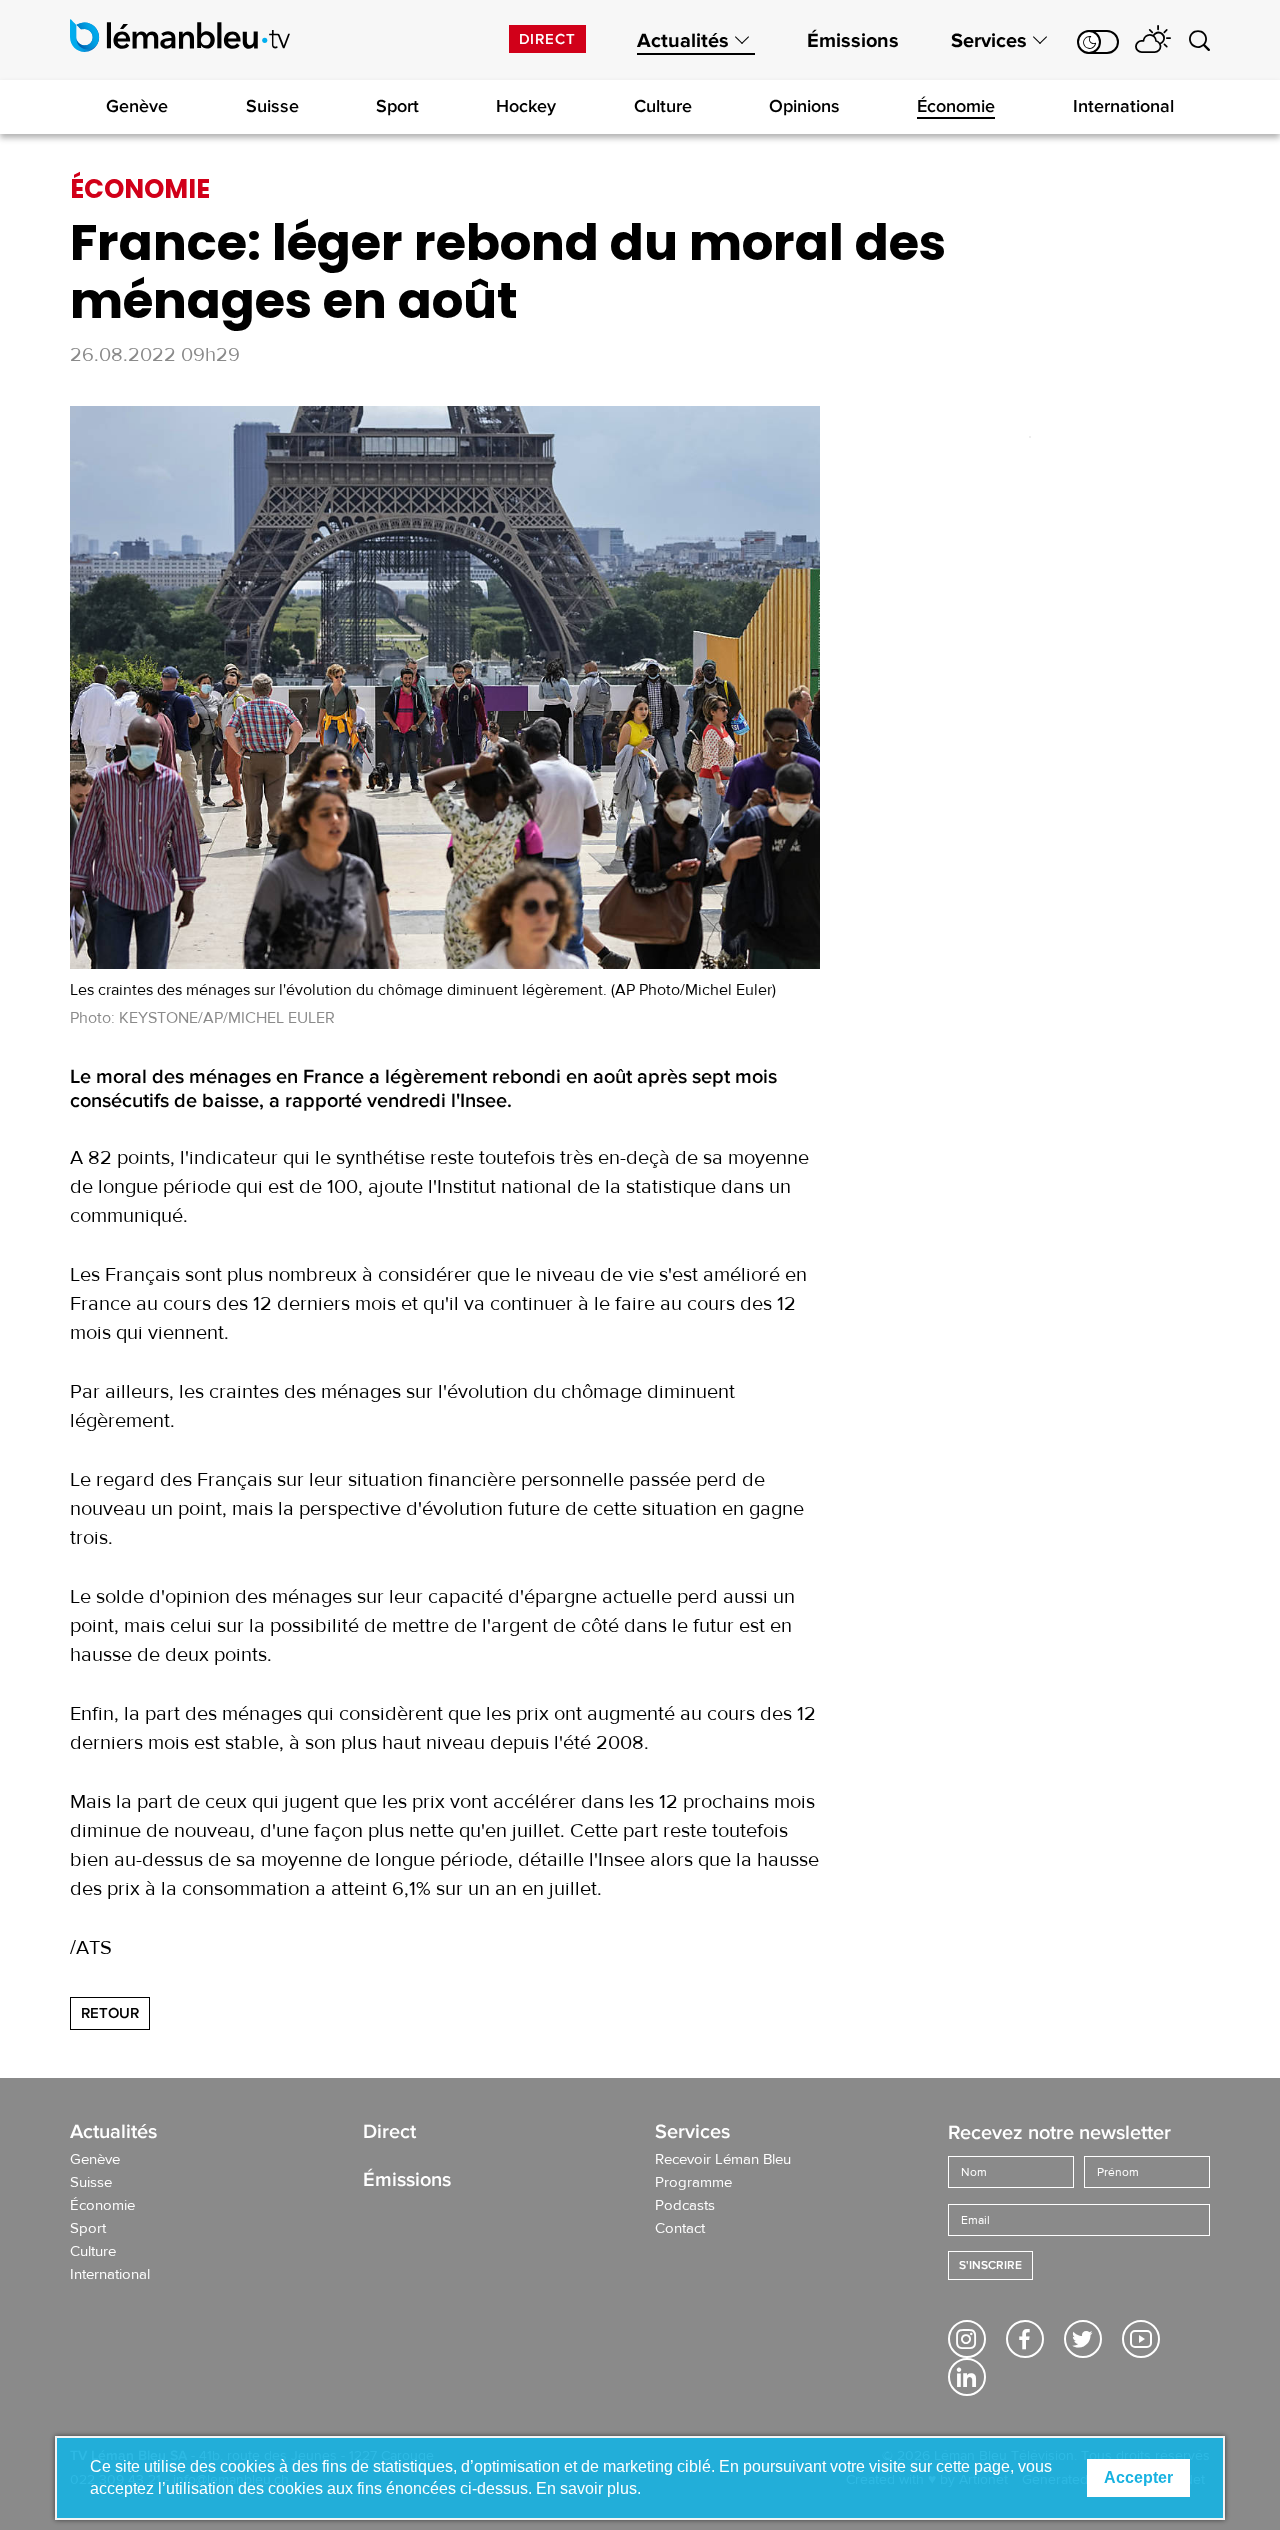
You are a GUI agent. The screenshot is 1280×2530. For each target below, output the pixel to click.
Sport (397, 106)
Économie (956, 106)
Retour (110, 2013)
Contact (680, 2229)
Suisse (272, 106)
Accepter (1138, 2477)
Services (989, 41)
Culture (663, 106)
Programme (693, 2183)
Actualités (683, 41)
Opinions (804, 106)
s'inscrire (990, 2265)
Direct (547, 39)
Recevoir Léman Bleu (723, 2160)
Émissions (853, 41)
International (1123, 106)
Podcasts (685, 2206)
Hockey (526, 106)
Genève (137, 106)
